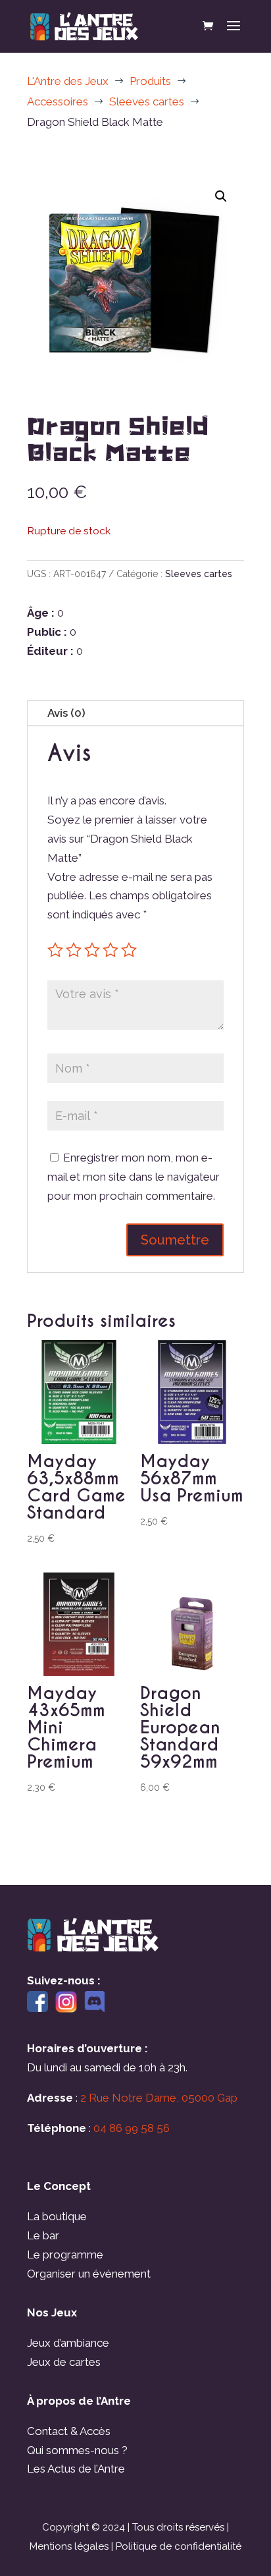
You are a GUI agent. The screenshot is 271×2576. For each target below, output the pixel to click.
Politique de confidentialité (179, 2546)
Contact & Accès (69, 2431)
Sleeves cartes (199, 574)
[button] (221, 196)
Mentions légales (69, 2546)
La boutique (57, 2216)
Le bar (43, 2235)
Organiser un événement (89, 2274)
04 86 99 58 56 (132, 2128)
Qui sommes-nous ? (77, 2450)
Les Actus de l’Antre (76, 2469)
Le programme (65, 2254)
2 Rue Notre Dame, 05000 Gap (159, 2098)
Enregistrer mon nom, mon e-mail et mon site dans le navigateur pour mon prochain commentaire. (134, 1177)
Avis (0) (66, 713)
